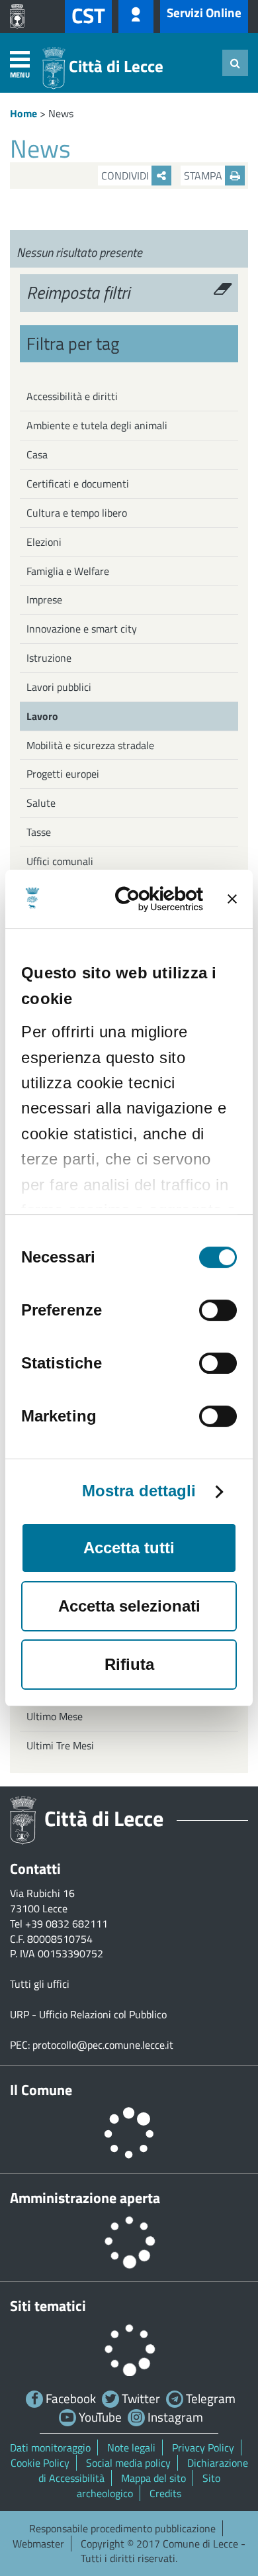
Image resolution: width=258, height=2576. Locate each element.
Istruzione (49, 658)
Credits (165, 2493)
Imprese (44, 599)
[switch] (218, 1310)
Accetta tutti (129, 1548)
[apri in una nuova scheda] (21, 17)
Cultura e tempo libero (77, 513)
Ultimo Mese (55, 1716)
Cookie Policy (40, 2463)
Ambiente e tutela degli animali (97, 425)
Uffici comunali (60, 861)
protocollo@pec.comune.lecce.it (103, 2045)
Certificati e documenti (78, 484)
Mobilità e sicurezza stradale (90, 745)
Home (23, 113)
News (61, 113)
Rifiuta (129, 1664)
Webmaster (38, 2544)
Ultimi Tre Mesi (60, 1745)
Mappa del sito (153, 2478)
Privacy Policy (203, 2447)
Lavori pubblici (59, 687)
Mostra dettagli (139, 1491)
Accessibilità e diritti (72, 396)
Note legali (131, 2447)
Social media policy (128, 2463)
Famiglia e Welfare (68, 571)
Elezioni (44, 542)
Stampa (204, 176)
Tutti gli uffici (40, 1984)
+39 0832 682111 (66, 1924)
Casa (37, 454)
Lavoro (42, 716)
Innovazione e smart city (82, 629)
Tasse (39, 832)
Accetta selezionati (129, 1606)
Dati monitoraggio (50, 2447)
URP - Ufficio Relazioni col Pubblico (88, 2014)
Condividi (126, 176)
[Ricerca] (235, 63)
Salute (41, 803)
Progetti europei (63, 774)
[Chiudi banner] (232, 899)
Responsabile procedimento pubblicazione (122, 2528)
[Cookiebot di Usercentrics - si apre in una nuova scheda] (152, 899)
